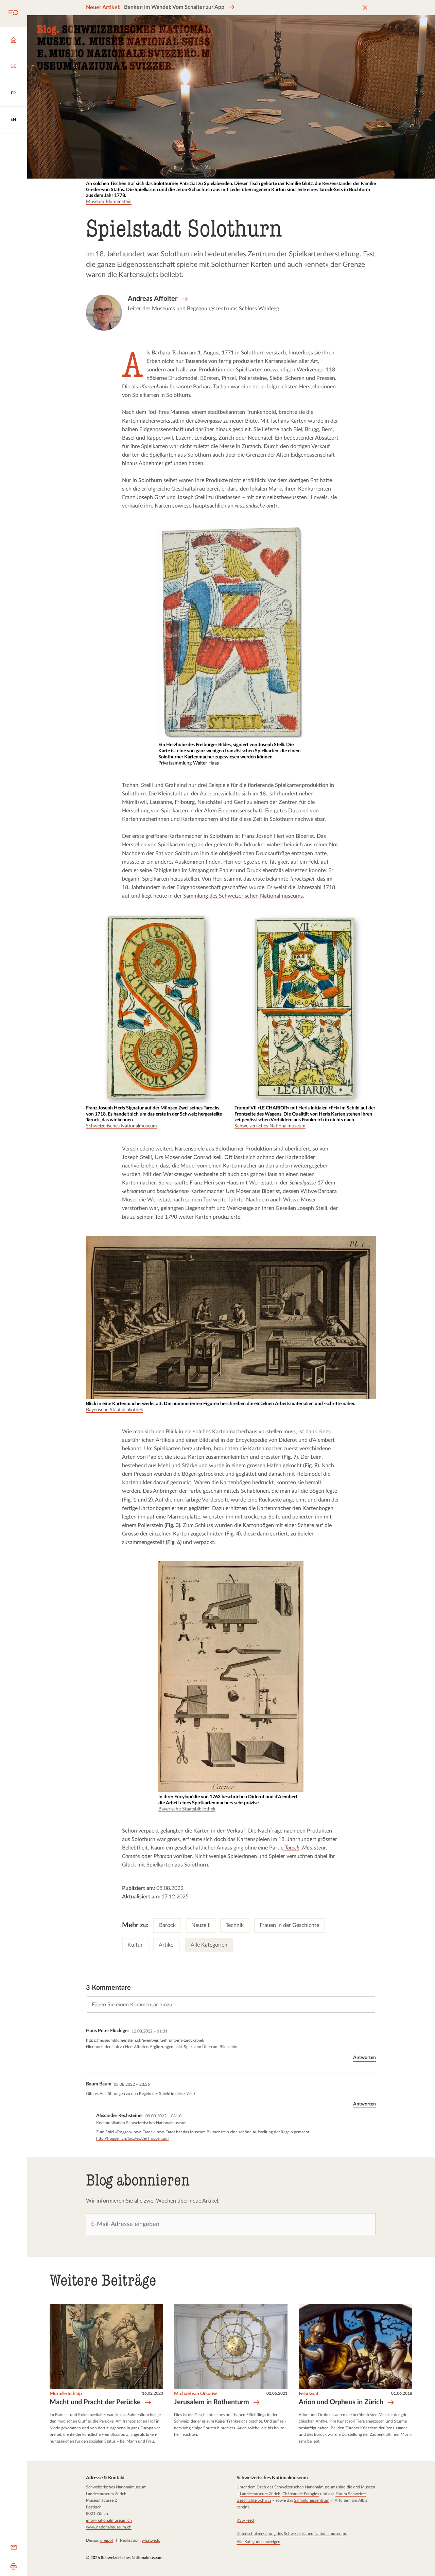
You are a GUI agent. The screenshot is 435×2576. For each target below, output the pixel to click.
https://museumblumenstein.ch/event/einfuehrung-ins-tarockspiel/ (145, 2040)
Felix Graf (308, 2394)
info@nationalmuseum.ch (109, 2520)
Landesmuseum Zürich (260, 2494)
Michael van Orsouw (195, 2394)
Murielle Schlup (66, 2394)
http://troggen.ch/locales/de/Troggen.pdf (132, 2138)
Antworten (364, 2058)
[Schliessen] (365, 8)
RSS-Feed (245, 2520)
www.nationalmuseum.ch (109, 2527)
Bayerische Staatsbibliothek (115, 1410)
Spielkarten (163, 455)
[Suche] (13, 13)
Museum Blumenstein (109, 202)
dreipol (107, 2540)
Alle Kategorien (209, 1945)
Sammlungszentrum (311, 2500)
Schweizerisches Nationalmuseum (121, 1126)
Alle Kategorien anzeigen (258, 2541)
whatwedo (151, 2540)
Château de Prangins (300, 2494)
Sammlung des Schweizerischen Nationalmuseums (243, 896)
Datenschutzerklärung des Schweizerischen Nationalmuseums (291, 2534)
